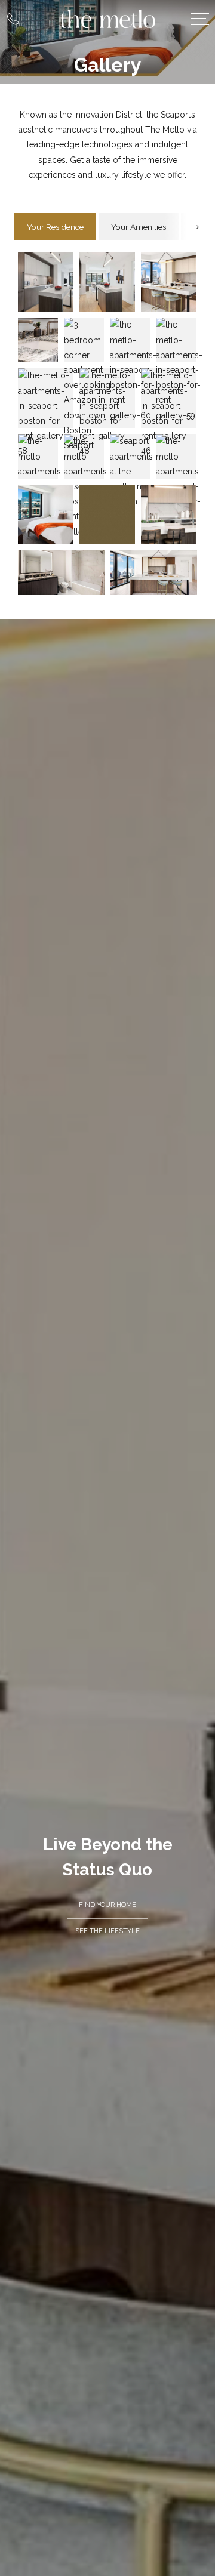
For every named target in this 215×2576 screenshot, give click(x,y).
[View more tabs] (196, 227)
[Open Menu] (200, 19)
